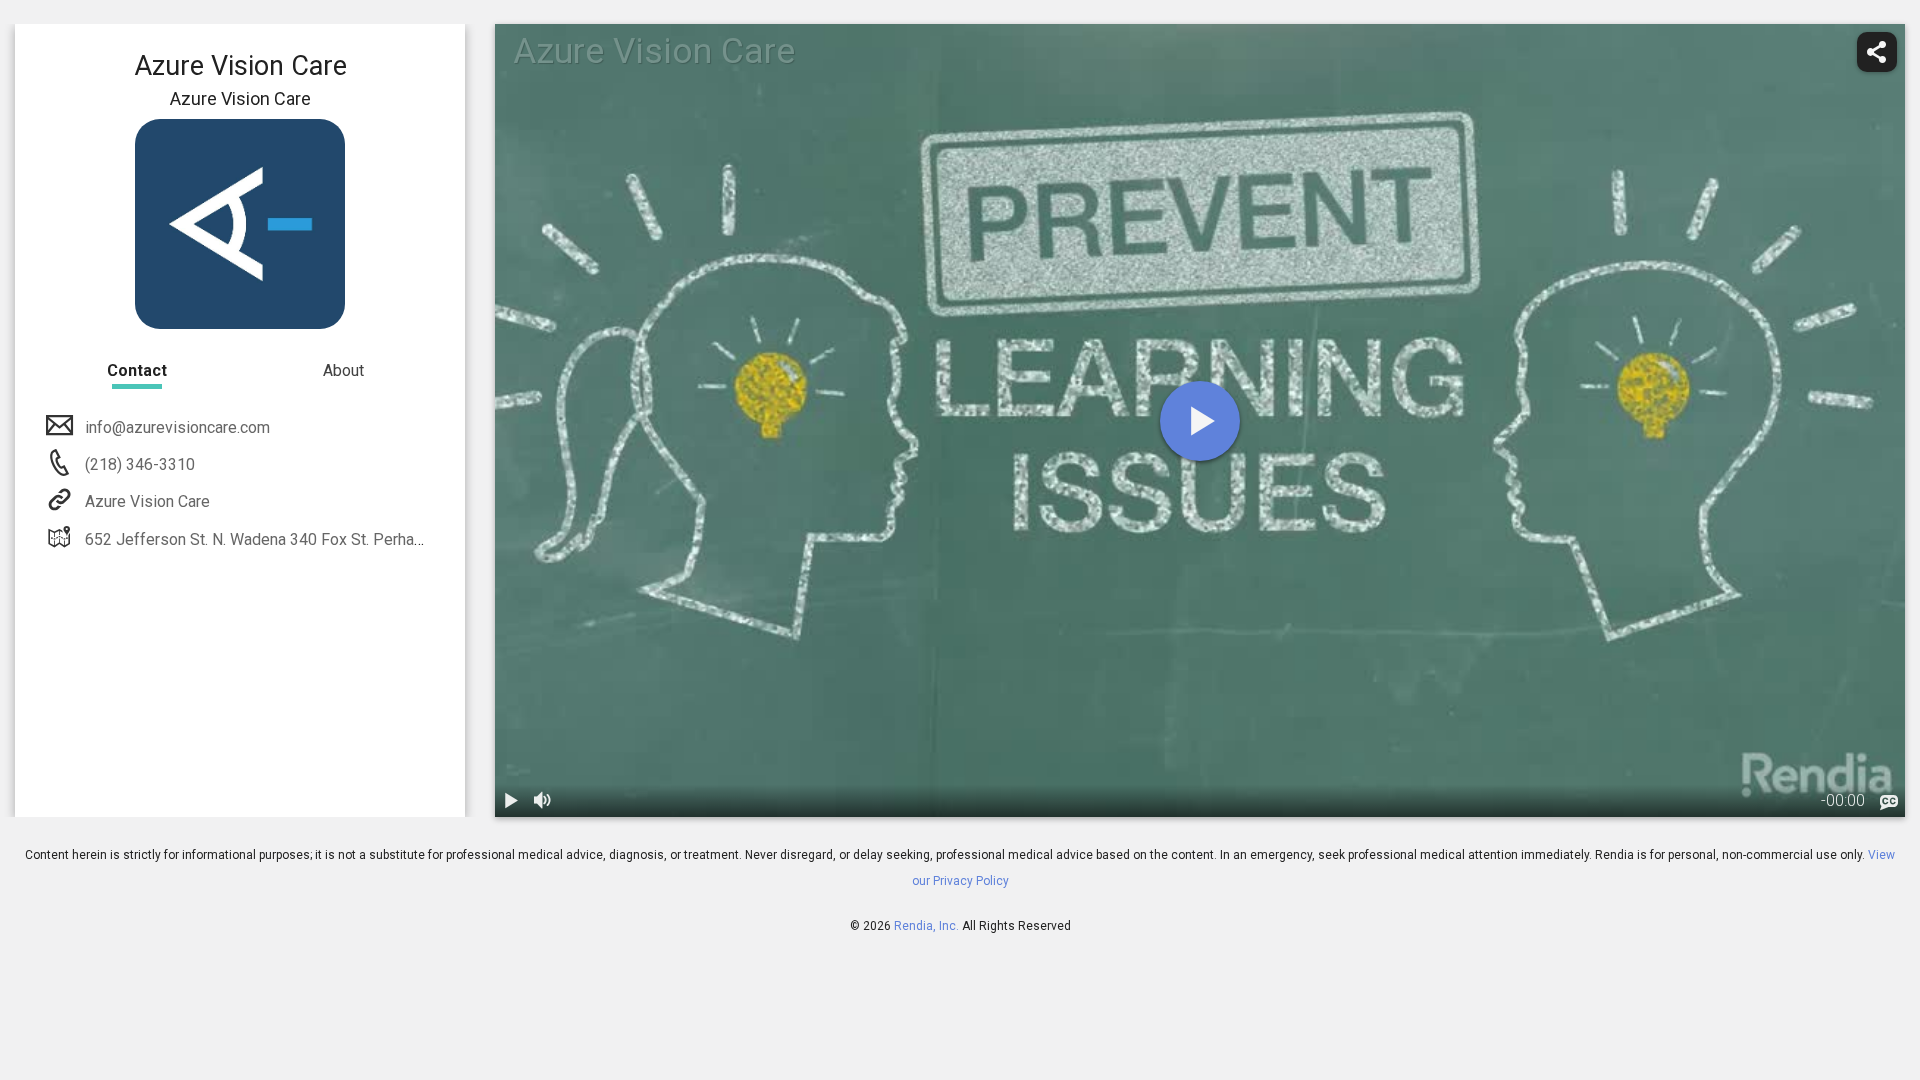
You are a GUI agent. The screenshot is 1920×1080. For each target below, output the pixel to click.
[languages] (1889, 803)
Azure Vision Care (147, 501)
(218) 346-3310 (138, 464)
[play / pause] (511, 801)
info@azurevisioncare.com (177, 427)
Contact (137, 370)
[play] (1200, 421)
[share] (1877, 52)
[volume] (543, 801)
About (343, 370)
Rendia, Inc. (926, 926)
